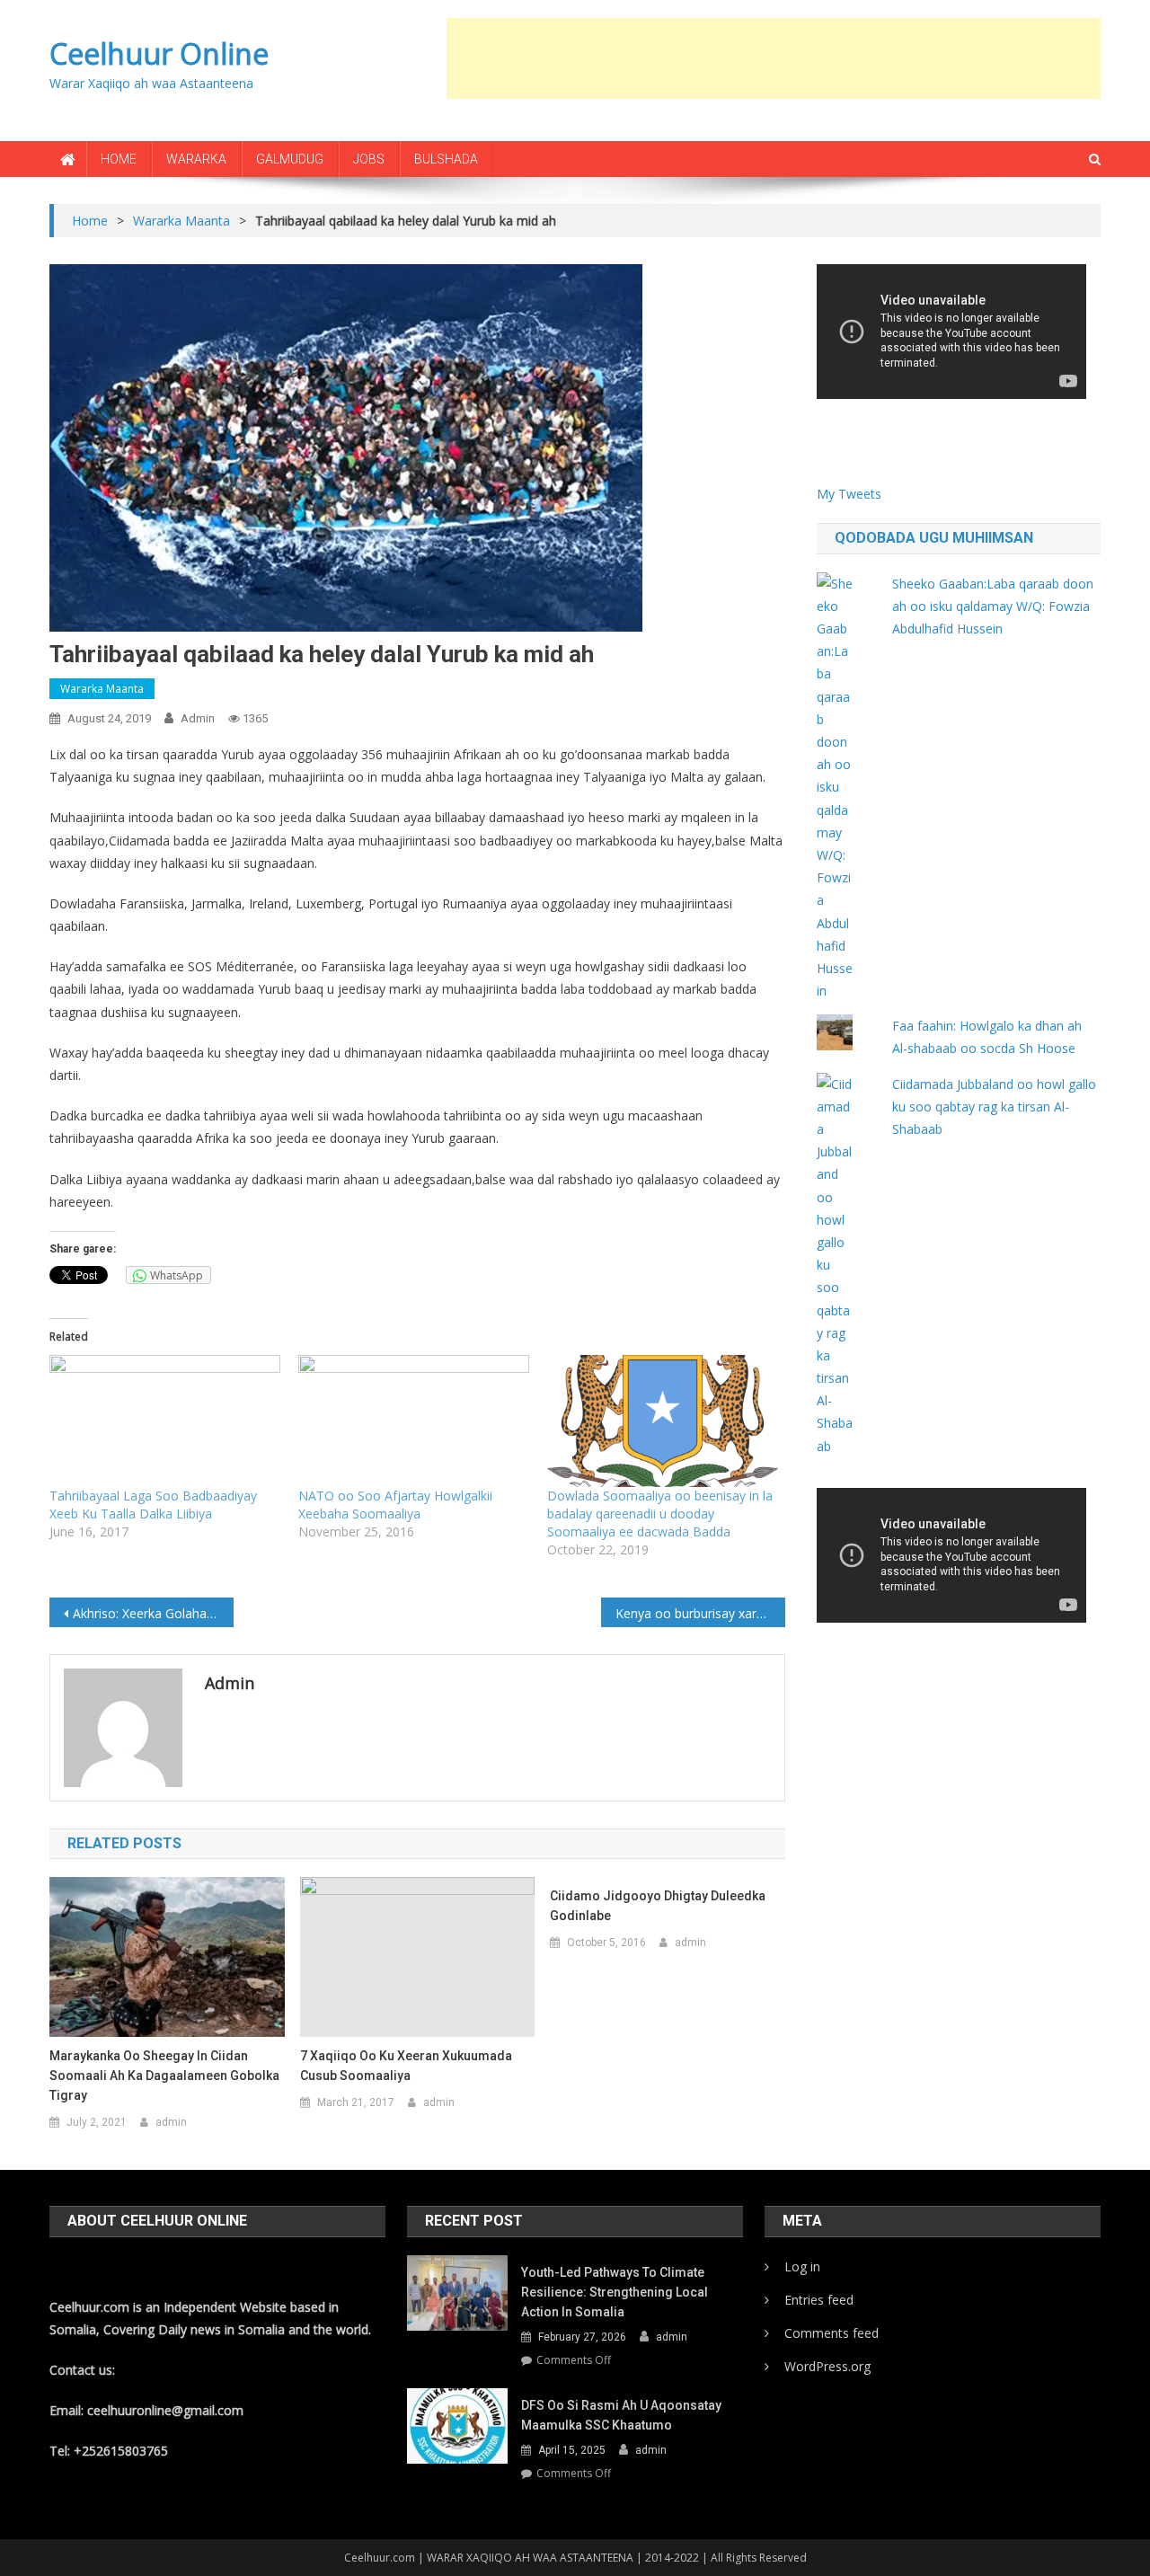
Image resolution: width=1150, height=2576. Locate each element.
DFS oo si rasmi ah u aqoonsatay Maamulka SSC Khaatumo (621, 2415)
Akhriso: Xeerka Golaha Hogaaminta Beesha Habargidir (153, 1613)
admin (198, 718)
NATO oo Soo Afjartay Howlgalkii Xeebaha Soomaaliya (395, 1505)
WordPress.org (827, 2366)
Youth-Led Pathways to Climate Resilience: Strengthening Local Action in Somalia (615, 2292)
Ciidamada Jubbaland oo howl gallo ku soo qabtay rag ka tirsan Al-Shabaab (994, 1107)
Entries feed (819, 2300)
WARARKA (196, 159)
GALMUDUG (290, 159)
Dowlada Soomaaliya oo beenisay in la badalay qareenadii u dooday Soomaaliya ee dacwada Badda (660, 1514)
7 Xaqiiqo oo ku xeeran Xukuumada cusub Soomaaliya (406, 2066)
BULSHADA (446, 159)
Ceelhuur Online (159, 53)
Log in (802, 2266)
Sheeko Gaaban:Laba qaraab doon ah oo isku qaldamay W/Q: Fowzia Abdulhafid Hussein (993, 606)
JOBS (369, 159)
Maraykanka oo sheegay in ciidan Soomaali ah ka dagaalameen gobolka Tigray (164, 2076)
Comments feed (832, 2333)
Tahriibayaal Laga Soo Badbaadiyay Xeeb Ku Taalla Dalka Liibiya (153, 1505)
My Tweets (849, 494)
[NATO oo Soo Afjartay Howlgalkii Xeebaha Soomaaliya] (414, 1421)
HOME (119, 159)
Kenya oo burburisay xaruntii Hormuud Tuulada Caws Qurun (700, 1613)
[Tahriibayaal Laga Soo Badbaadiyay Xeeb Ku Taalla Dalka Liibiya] (165, 1421)
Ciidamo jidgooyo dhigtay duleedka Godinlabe (658, 1906)
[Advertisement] (774, 58)
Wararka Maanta (102, 689)
